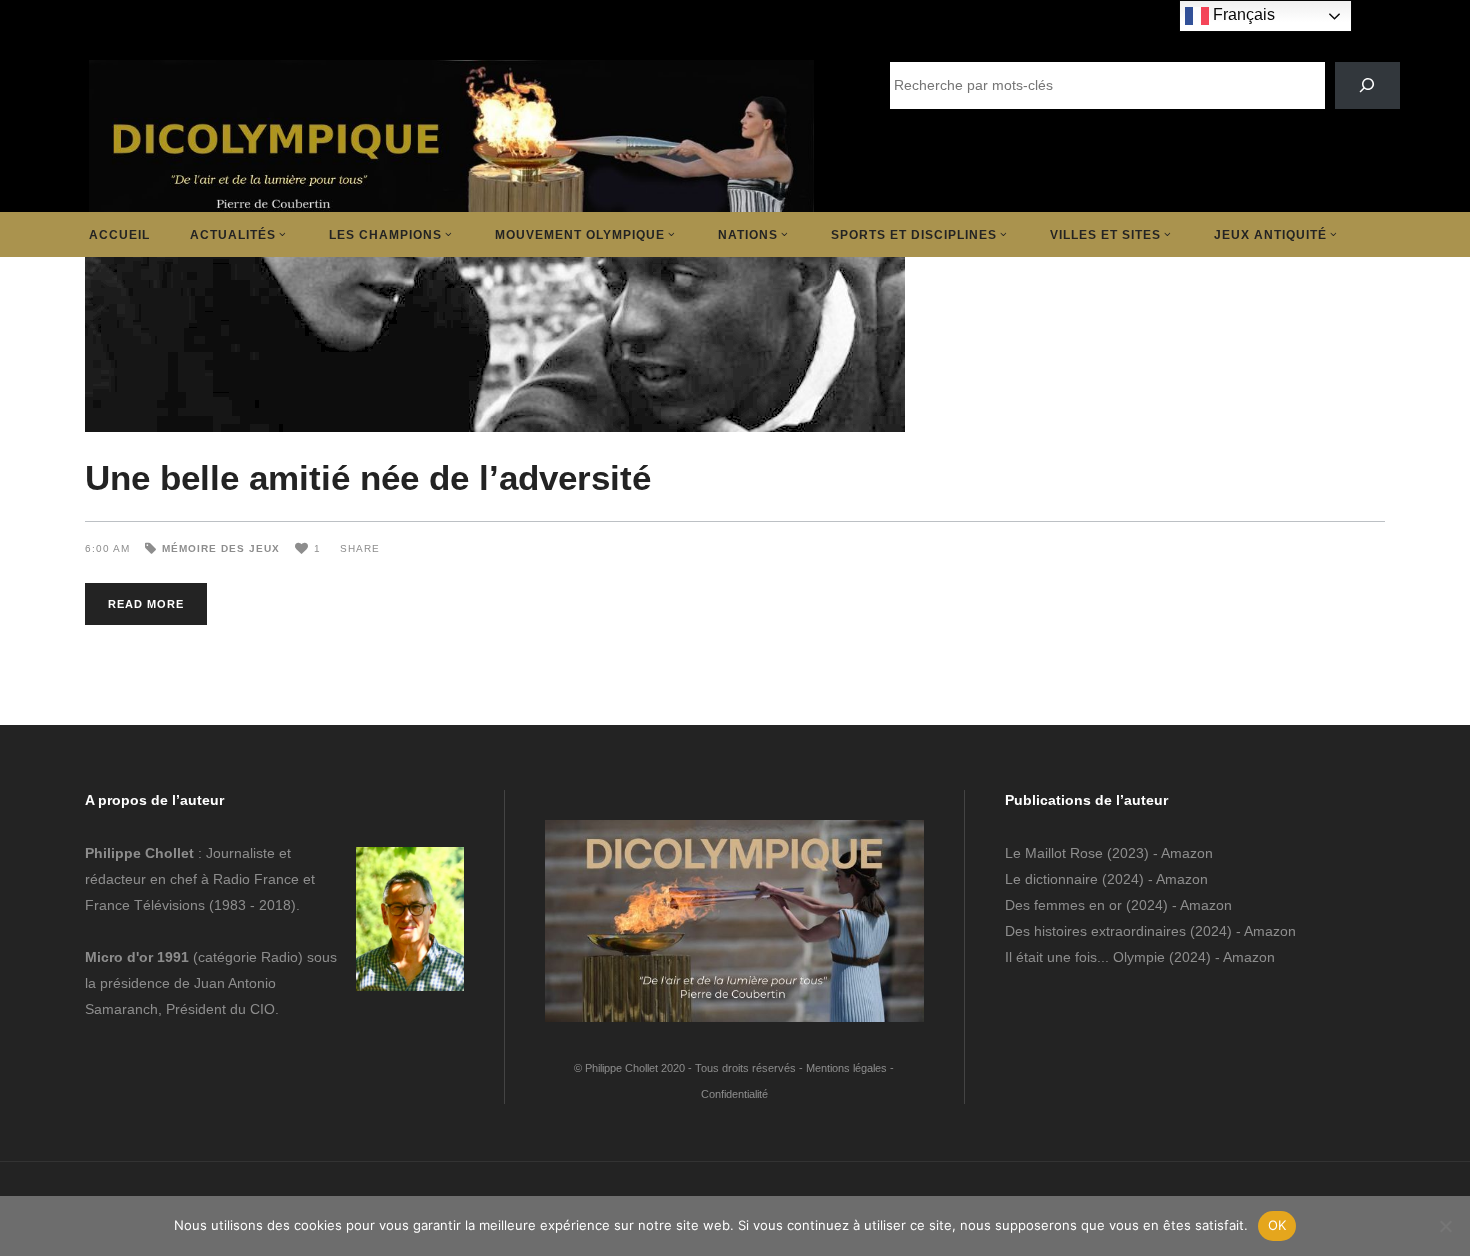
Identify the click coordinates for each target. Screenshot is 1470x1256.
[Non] (1445, 1226)
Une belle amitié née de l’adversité (368, 477)
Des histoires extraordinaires (1095, 931)
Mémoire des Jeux (221, 548)
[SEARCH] (1367, 85)
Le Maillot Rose (1056, 853)
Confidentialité (734, 1094)
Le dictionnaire (1051, 879)
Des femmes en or (1063, 905)
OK (1277, 1225)
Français (1242, 14)
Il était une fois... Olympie (1085, 957)
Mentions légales (846, 1068)
